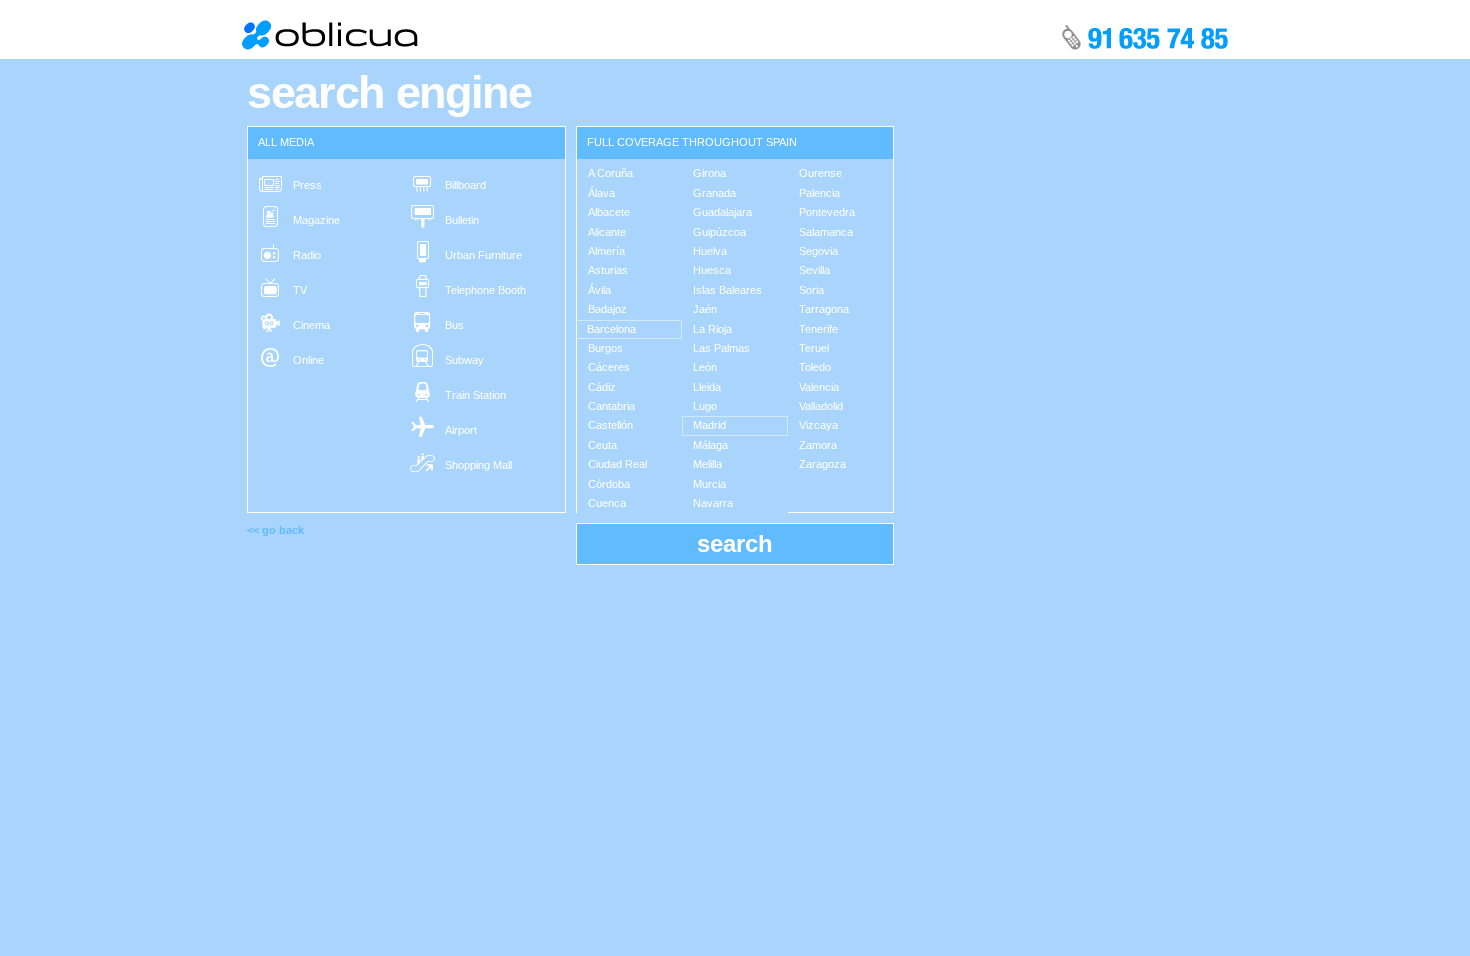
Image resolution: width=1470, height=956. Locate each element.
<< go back (275, 530)
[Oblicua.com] (331, 34)
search (735, 543)
